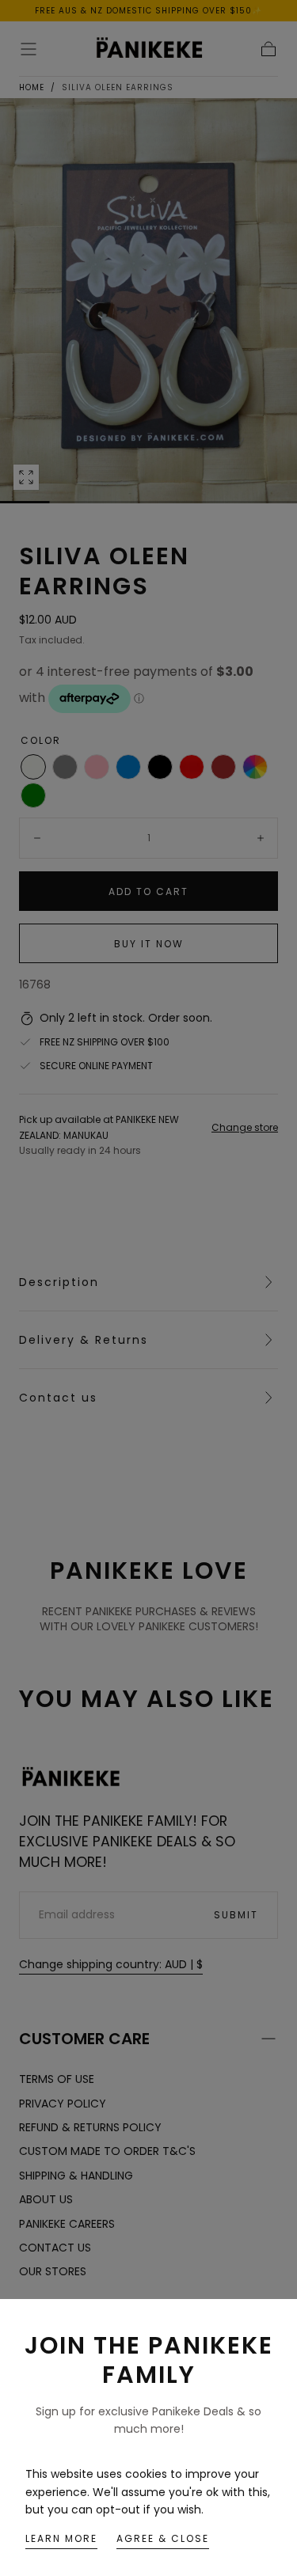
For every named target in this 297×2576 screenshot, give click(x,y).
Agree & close (163, 2538)
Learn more (61, 2538)
